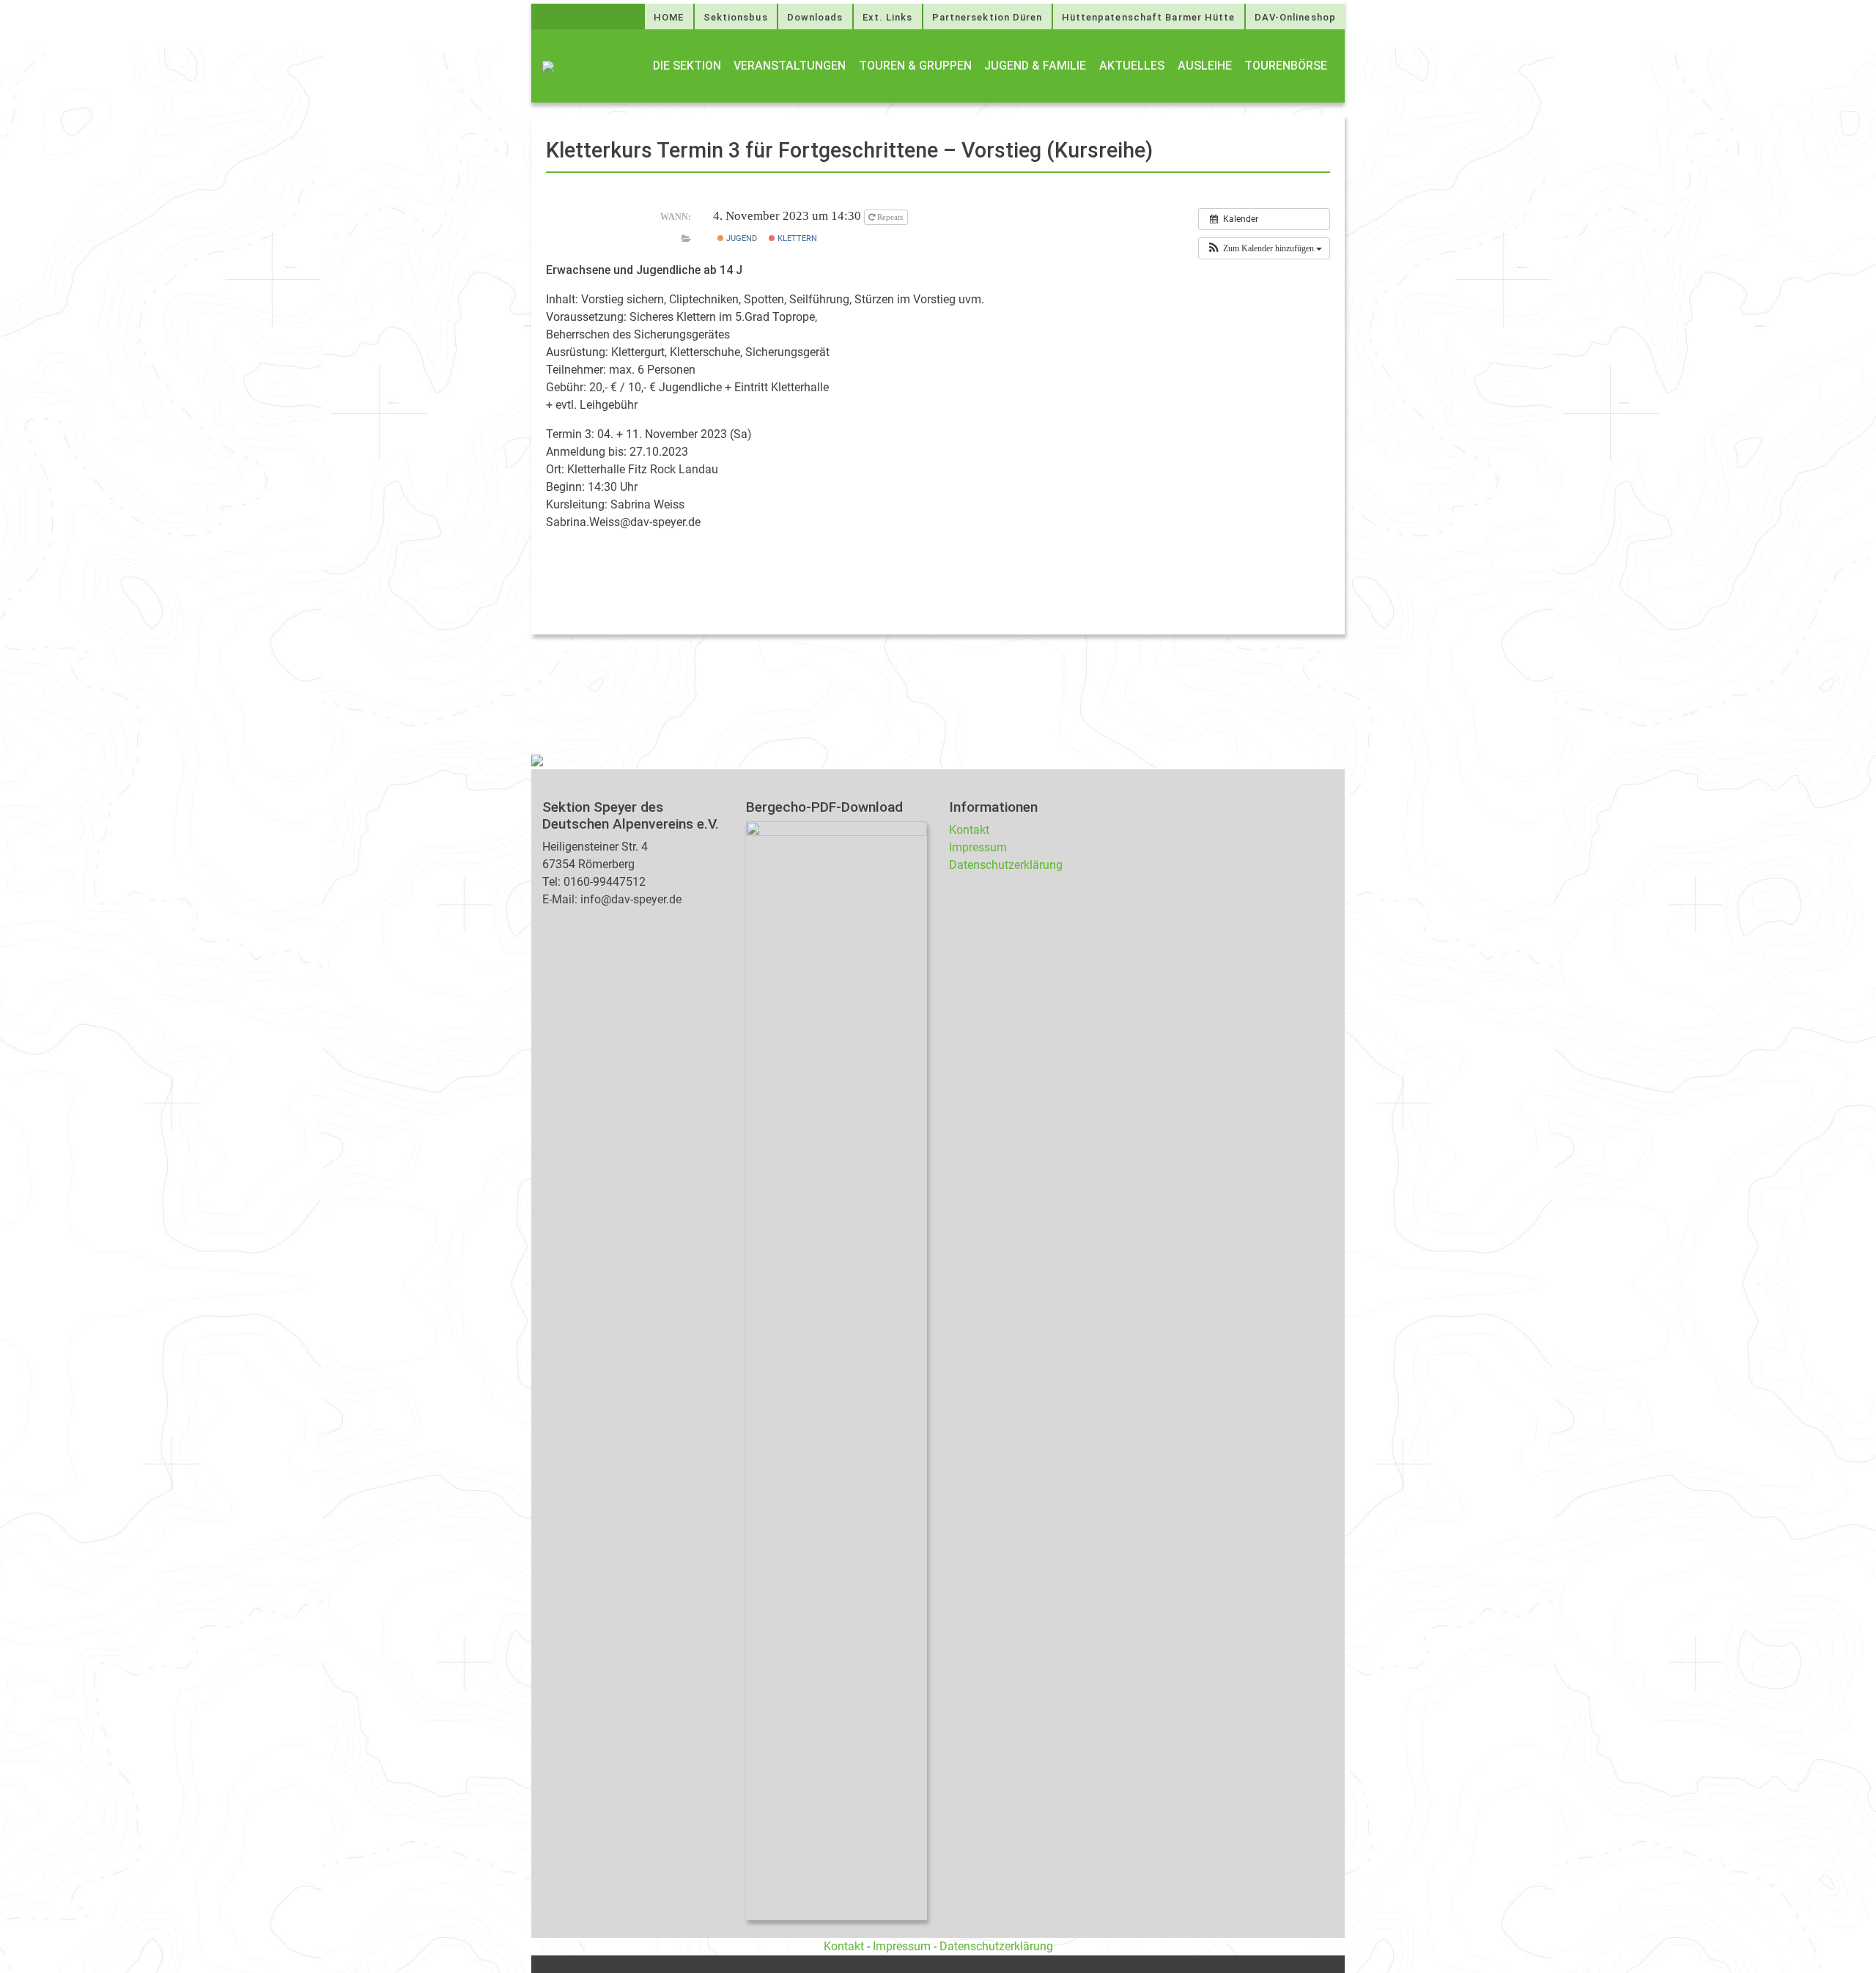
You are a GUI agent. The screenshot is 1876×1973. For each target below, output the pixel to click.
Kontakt (969, 830)
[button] (1264, 248)
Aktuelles (1132, 66)
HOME (669, 17)
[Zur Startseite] (548, 66)
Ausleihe (1205, 66)
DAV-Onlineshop (1295, 17)
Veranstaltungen (790, 66)
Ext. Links (888, 17)
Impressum (978, 847)
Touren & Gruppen (915, 66)
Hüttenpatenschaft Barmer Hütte (1149, 17)
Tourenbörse (1286, 66)
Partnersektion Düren (987, 17)
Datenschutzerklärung (1006, 865)
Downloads (815, 17)
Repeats (890, 217)
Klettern (796, 238)
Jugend (741, 238)
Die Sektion (687, 66)
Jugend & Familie (1035, 66)
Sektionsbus (736, 17)
